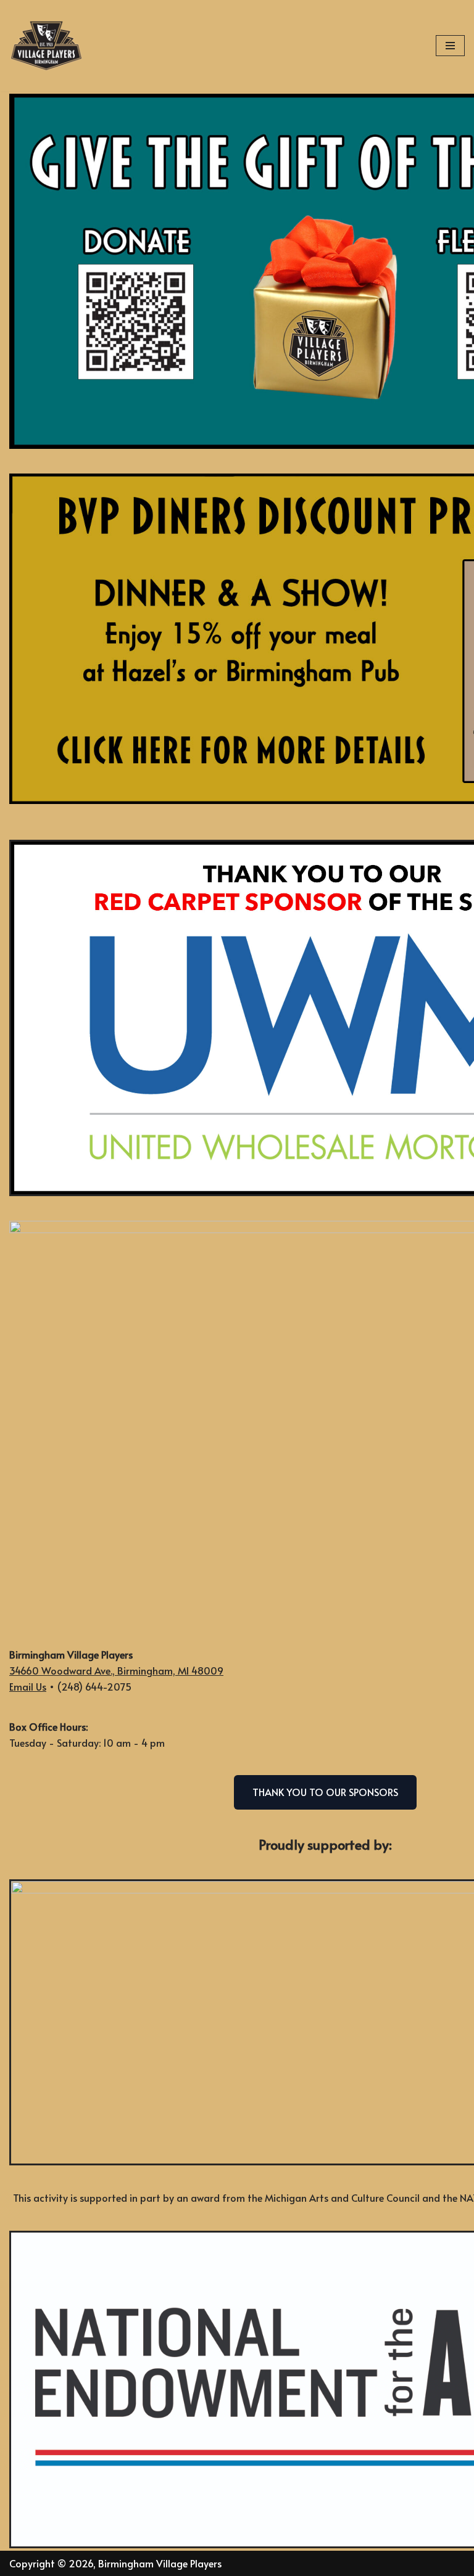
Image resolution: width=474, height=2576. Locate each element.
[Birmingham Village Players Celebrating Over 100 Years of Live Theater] (46, 46)
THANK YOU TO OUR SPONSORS (325, 1792)
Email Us (28, 1686)
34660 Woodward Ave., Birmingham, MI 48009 (116, 1670)
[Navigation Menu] (450, 46)
